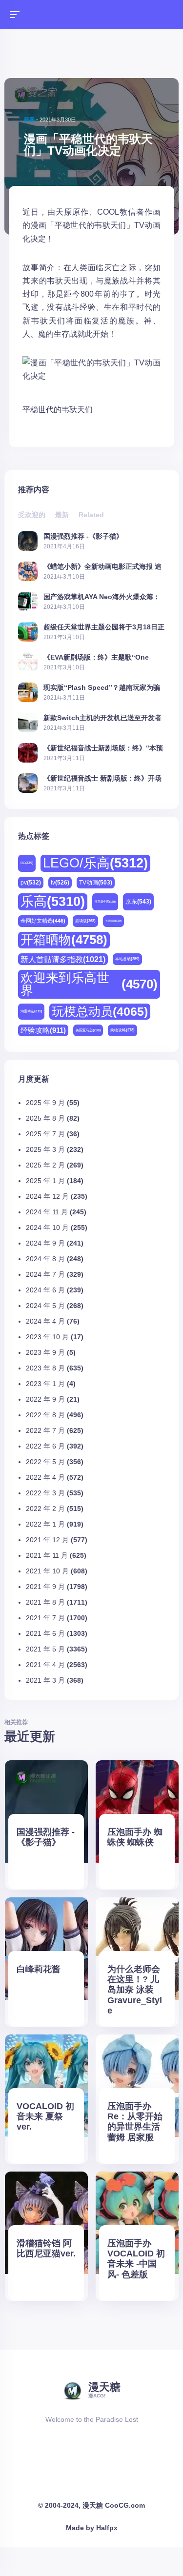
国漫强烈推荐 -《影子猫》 (83, 536)
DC (27, 863)
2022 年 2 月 (45, 1509)
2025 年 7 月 (45, 1134)
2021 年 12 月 (47, 1540)
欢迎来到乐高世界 (89, 984)
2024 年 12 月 (47, 1196)
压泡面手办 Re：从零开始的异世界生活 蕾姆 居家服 (135, 2122)
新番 (29, 120)
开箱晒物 (64, 940)
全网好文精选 (43, 921)
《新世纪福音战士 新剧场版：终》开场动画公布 (102, 778)
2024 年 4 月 (45, 1321)
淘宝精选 (31, 1011)
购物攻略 (122, 1030)
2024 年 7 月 (45, 1274)
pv (31, 883)
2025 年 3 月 (45, 1149)
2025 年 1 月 (45, 1181)
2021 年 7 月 (45, 1618)
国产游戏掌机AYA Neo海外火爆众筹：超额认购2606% (102, 596)
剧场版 (85, 921)
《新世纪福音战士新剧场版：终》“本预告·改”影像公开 (103, 748)
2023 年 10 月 (47, 1337)
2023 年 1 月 (45, 1384)
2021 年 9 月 (45, 1587)
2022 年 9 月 (45, 1399)
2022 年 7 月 (45, 1430)
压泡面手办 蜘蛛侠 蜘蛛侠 (135, 1837)
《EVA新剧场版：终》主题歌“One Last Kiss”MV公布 (96, 657)
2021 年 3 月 (45, 1680)
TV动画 (96, 882)
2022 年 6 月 (45, 1446)
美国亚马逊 (88, 1030)
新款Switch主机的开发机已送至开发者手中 (102, 717)
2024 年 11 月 (47, 1212)
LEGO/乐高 (95, 863)
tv (60, 883)
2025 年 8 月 (45, 1118)
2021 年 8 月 (45, 1602)
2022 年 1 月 (45, 1524)
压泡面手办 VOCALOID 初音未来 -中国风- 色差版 (136, 2259)
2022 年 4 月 (45, 1477)
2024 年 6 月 (45, 1290)
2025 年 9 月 (45, 1103)
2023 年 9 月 (45, 1352)
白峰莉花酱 (39, 1969)
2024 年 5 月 (45, 1306)
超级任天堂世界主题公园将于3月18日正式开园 (104, 627)
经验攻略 (43, 1030)
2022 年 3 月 (45, 1493)
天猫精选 (113, 921)
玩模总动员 (100, 1011)
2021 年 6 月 (45, 1633)
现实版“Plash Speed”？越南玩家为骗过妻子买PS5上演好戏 (102, 687)
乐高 (53, 902)
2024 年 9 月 (45, 1243)
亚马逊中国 (105, 902)
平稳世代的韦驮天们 (58, 410)
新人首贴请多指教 (63, 959)
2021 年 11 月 (47, 1555)
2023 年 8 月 (45, 1368)
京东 (138, 902)
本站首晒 (127, 959)
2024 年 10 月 (47, 1228)
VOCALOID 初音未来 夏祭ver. (45, 2116)
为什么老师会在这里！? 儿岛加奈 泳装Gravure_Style (135, 1990)
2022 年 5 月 (45, 1462)
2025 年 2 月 (45, 1165)
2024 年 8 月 (45, 1259)
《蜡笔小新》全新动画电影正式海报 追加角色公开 (102, 566)
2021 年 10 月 (47, 1571)
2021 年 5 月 (45, 1649)
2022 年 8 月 (45, 1415)
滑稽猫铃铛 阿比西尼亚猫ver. (46, 2248)
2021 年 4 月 (45, 1665)
